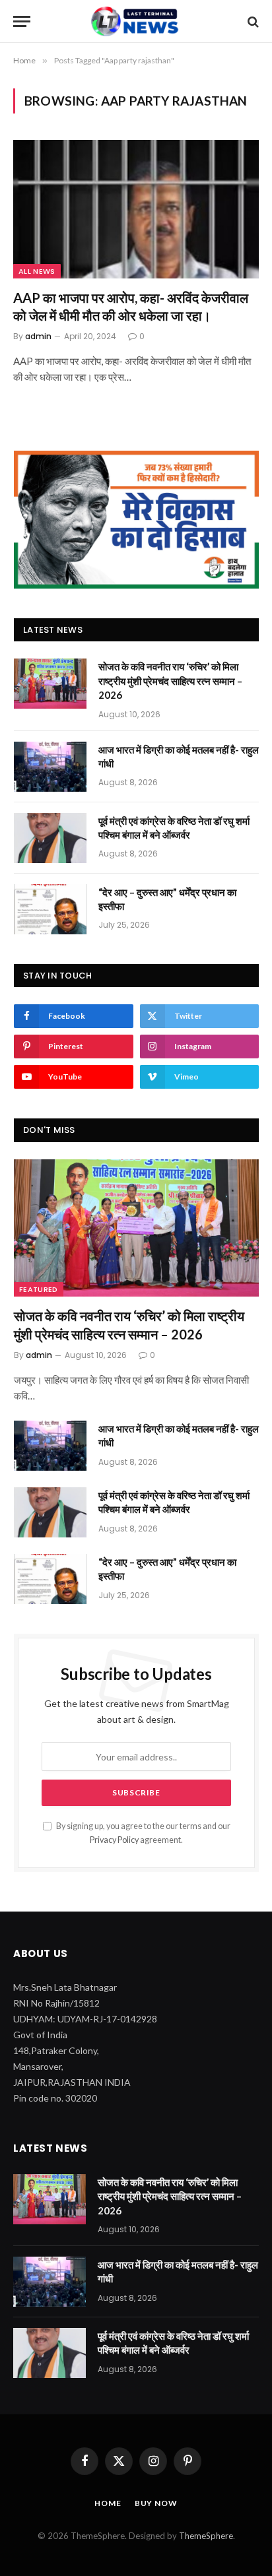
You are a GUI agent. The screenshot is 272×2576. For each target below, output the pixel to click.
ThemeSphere (206, 2536)
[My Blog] (136, 21)
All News (37, 271)
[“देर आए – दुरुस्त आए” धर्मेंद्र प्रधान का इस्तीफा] (50, 909)
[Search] (252, 21)
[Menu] (22, 21)
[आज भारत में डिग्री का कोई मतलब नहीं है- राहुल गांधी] (50, 767)
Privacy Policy (114, 1840)
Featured (39, 1289)
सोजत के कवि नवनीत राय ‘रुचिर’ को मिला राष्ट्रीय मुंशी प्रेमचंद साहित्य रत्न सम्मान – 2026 (170, 681)
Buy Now (156, 2503)
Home (108, 2503)
